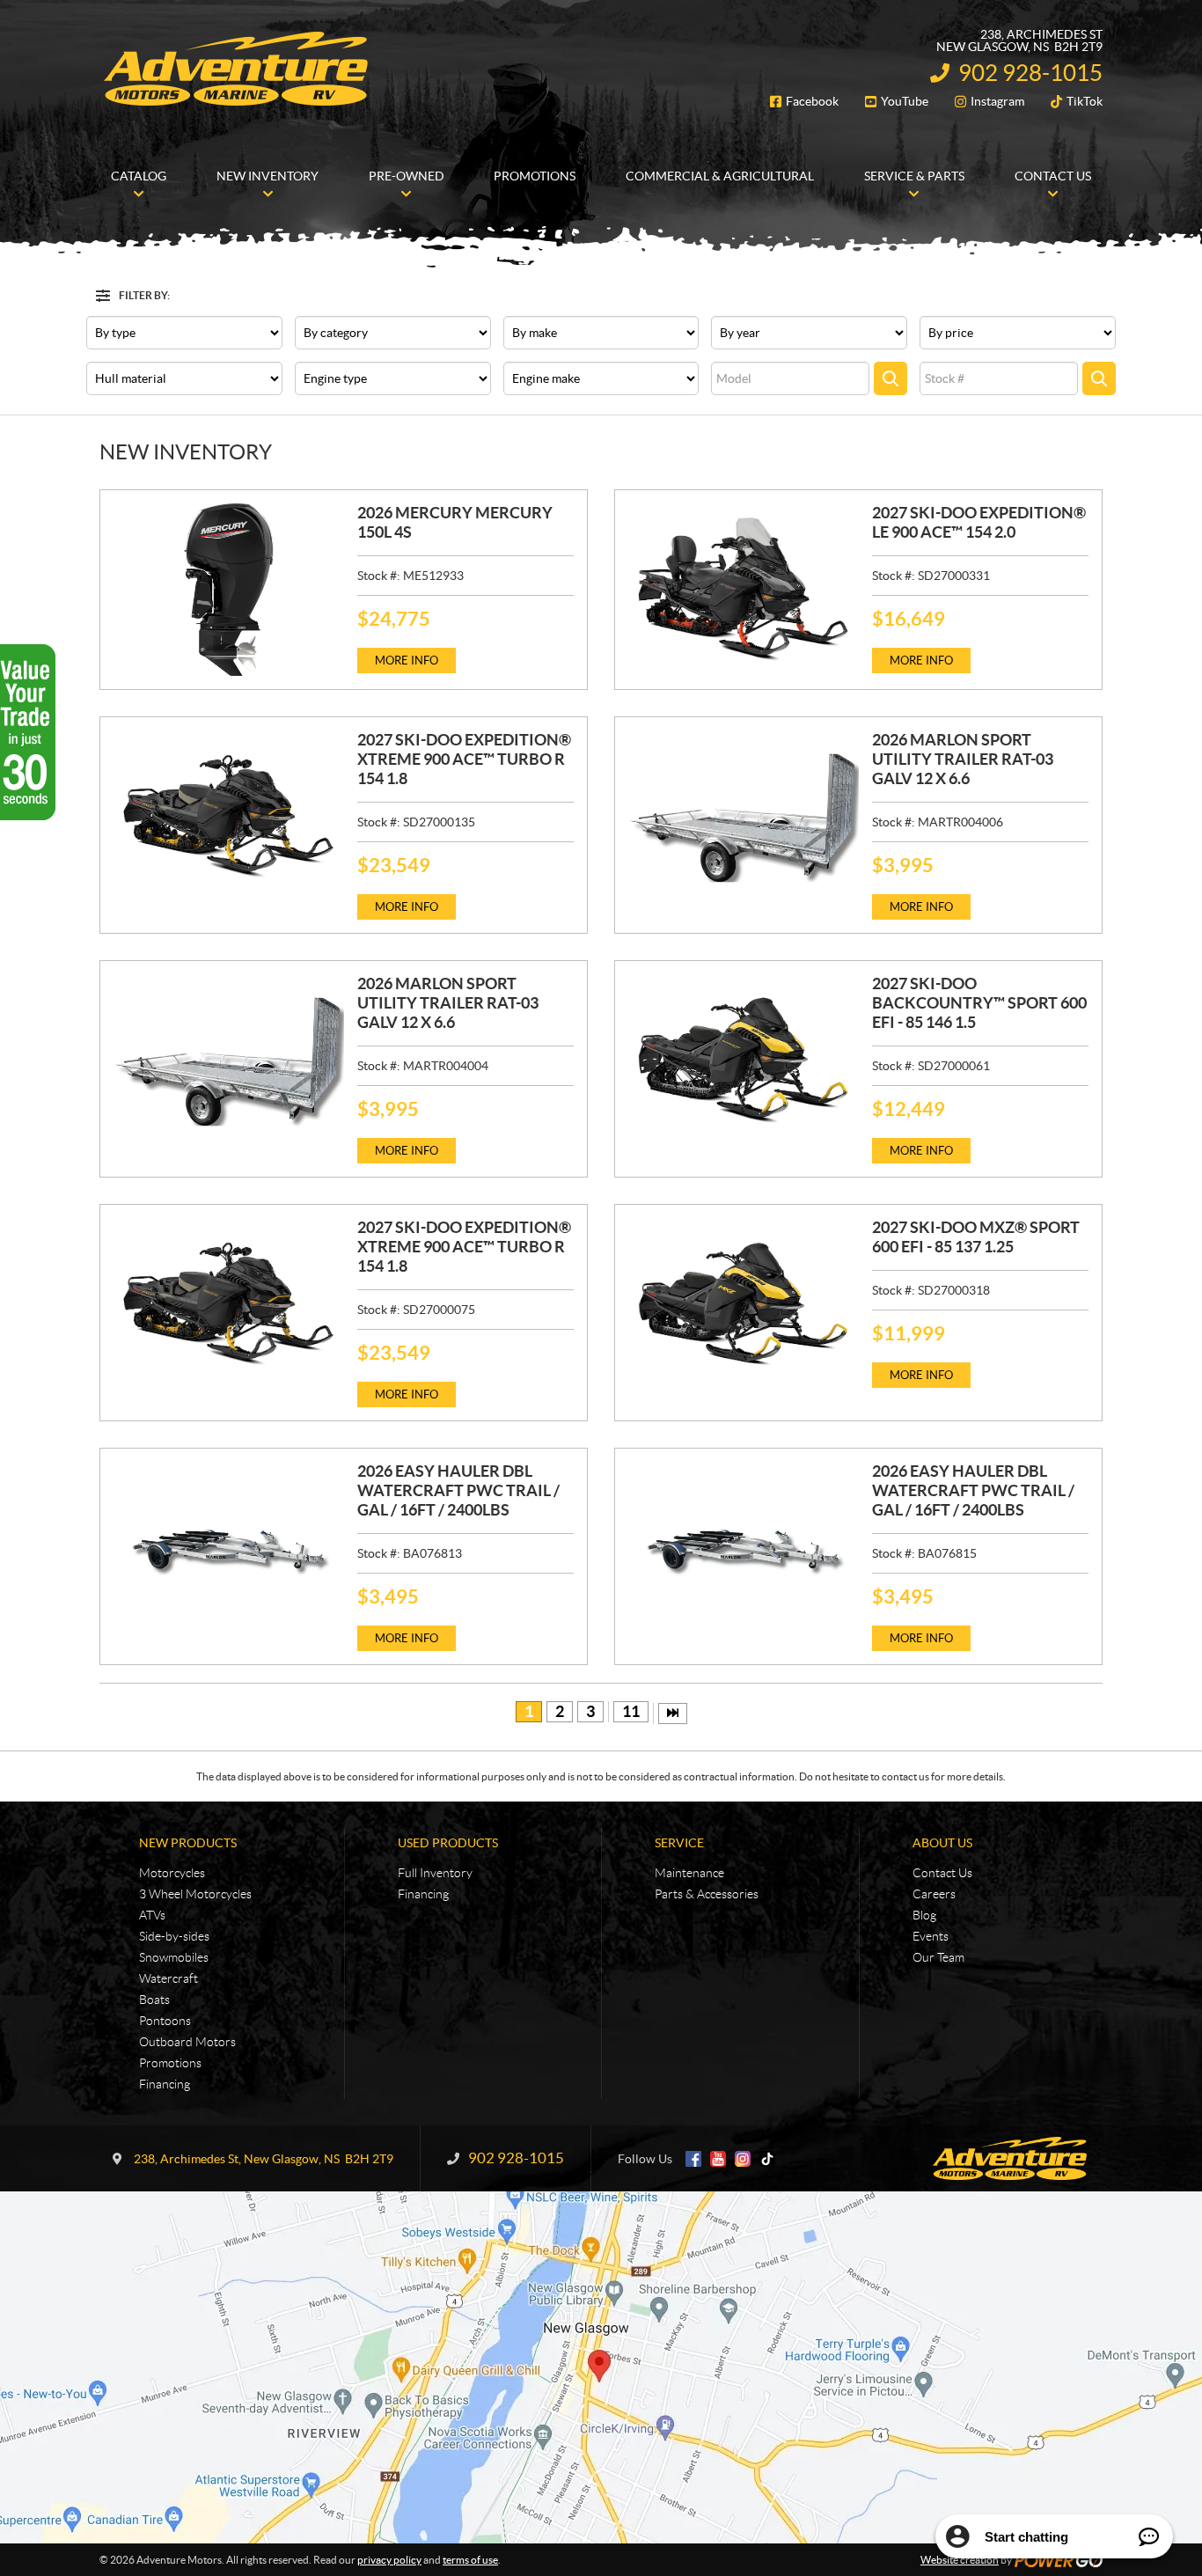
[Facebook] (693, 2159)
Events (931, 1936)
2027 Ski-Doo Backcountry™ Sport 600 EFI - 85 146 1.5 (979, 1003)
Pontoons (165, 2021)
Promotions (170, 2063)
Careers (934, 1894)
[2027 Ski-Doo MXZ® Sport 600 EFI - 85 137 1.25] (744, 1304)
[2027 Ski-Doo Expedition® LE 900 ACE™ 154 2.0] (744, 590)
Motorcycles (172, 1873)
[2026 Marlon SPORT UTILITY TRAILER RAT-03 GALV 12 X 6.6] (744, 817)
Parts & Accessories (707, 1894)
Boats (154, 2000)
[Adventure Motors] (236, 69)
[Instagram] (743, 2159)
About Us (942, 1843)
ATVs (152, 1915)
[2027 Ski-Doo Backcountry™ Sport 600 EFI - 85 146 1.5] (744, 1060)
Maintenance (689, 1873)
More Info (407, 661)
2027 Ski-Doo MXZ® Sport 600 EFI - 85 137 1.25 (976, 1237)
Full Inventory (435, 1873)
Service (679, 1843)
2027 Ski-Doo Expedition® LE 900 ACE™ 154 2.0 (979, 522)
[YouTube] (718, 2159)
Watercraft (169, 1978)
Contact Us (942, 1873)
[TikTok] (767, 2159)
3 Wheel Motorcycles (195, 1894)
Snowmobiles (174, 1957)
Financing (165, 2084)
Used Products (448, 1843)
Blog (924, 1915)
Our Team (938, 1957)
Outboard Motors (187, 2042)
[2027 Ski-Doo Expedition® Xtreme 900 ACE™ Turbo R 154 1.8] (229, 817)
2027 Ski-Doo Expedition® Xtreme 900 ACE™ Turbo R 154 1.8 (464, 759)
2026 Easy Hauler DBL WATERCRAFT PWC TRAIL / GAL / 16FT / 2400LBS (458, 1490)
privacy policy (389, 2560)
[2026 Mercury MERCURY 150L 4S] (229, 590)
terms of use (470, 2560)
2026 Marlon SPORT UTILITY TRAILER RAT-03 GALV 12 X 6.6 (963, 759)
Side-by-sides (174, 1936)
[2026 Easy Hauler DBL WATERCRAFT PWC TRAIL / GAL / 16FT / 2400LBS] (229, 1548)
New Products (188, 1843)
